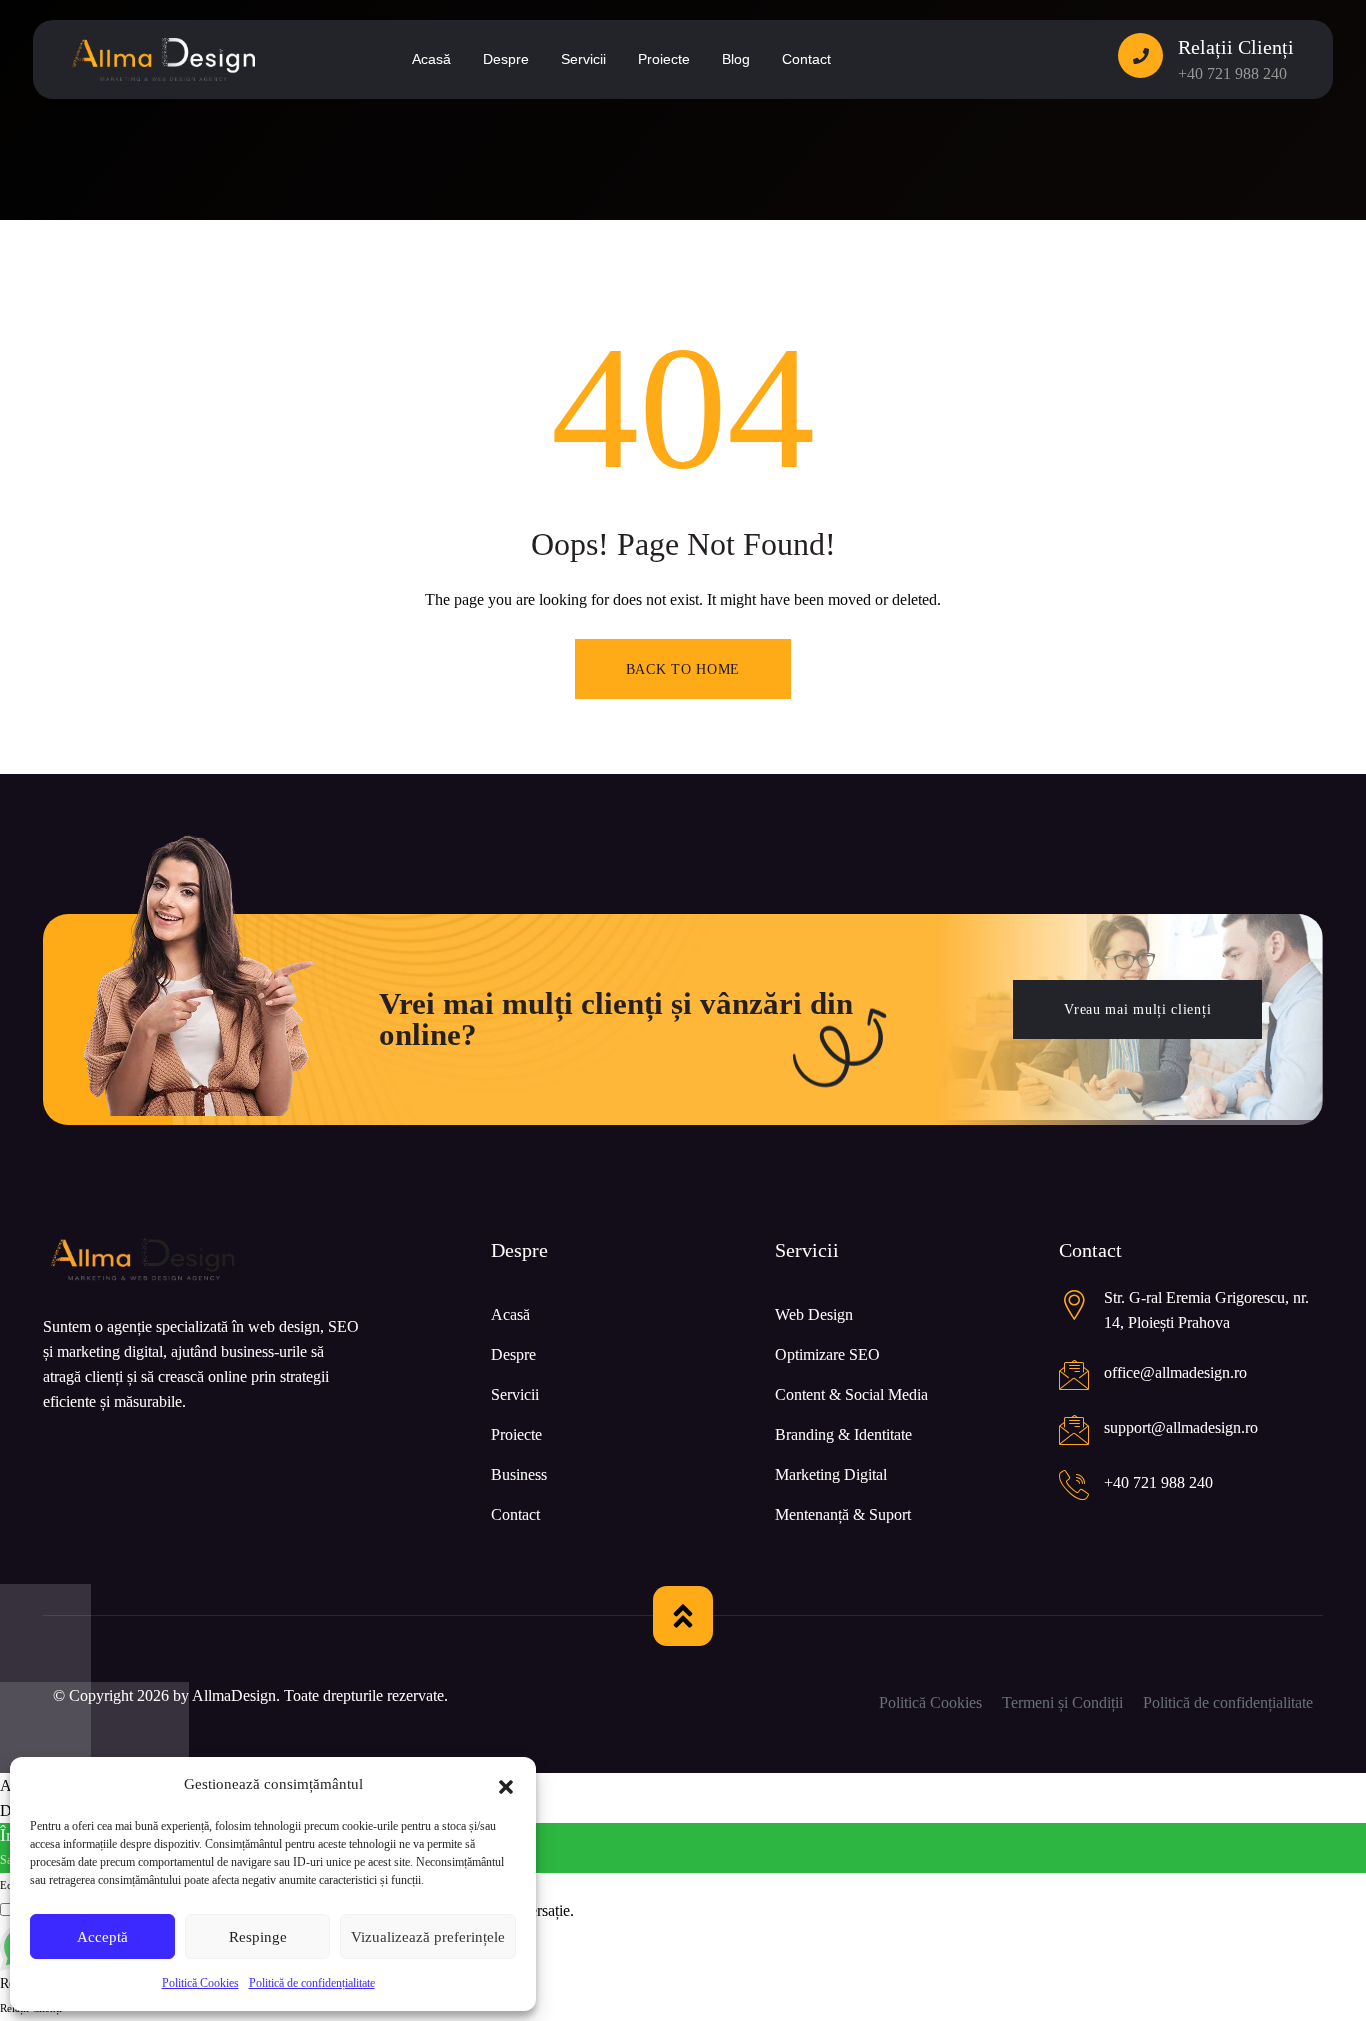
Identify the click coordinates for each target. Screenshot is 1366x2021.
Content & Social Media (851, 1394)
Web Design (814, 1314)
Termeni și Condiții (1062, 1702)
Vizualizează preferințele (428, 1937)
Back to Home (683, 669)
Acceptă (102, 1937)
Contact (515, 1514)
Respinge (258, 1937)
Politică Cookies (200, 1983)
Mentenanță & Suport (843, 1514)
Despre (513, 1354)
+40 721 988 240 (1232, 73)
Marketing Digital (831, 1474)
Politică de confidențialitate (312, 1983)
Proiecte (516, 1434)
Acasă (510, 1314)
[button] (506, 1785)
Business (519, 1474)
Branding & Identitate (843, 1434)
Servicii (515, 1394)
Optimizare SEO (827, 1354)
